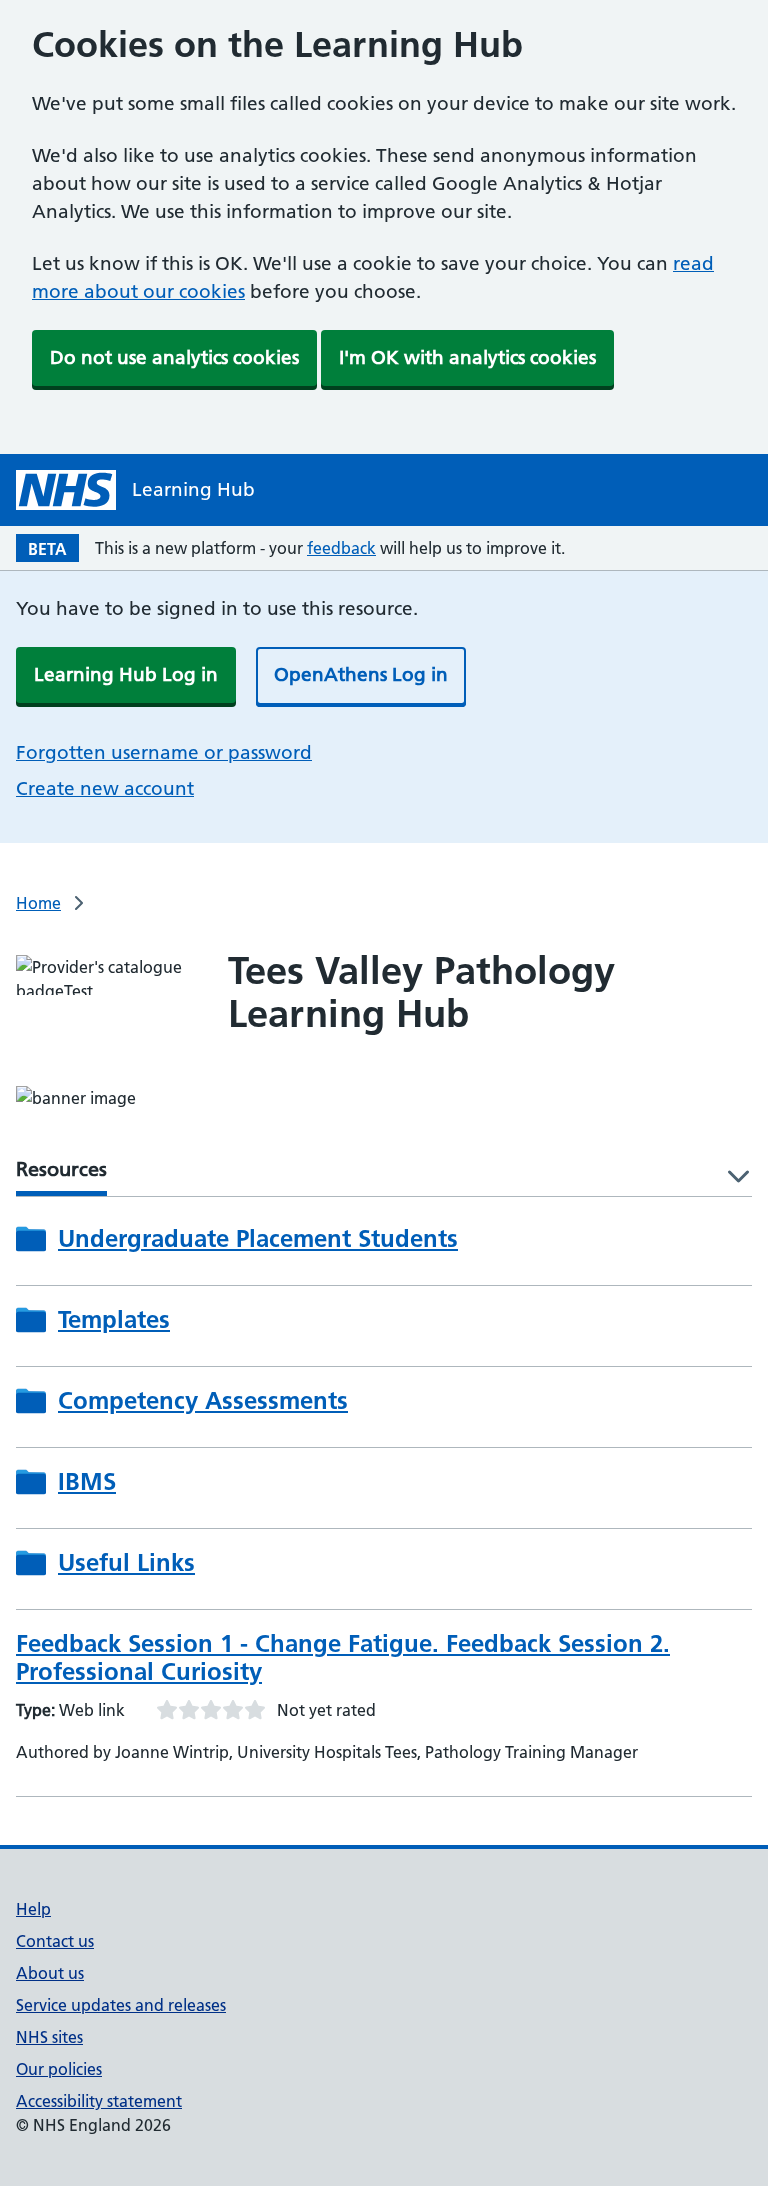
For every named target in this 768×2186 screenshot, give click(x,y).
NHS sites (49, 2037)
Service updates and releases (121, 2005)
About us (50, 1973)
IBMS (87, 1482)
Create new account (105, 788)
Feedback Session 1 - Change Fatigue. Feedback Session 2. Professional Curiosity (343, 1657)
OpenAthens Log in (361, 674)
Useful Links (126, 1563)
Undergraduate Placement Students (258, 1239)
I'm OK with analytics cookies (467, 357)
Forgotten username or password (164, 752)
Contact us (55, 1941)
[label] (731, 1177)
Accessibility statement (99, 2101)
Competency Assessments (203, 1401)
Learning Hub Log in (126, 674)
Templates (114, 1320)
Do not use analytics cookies (174, 357)
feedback (341, 548)
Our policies (59, 2069)
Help (33, 1909)
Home (38, 903)
